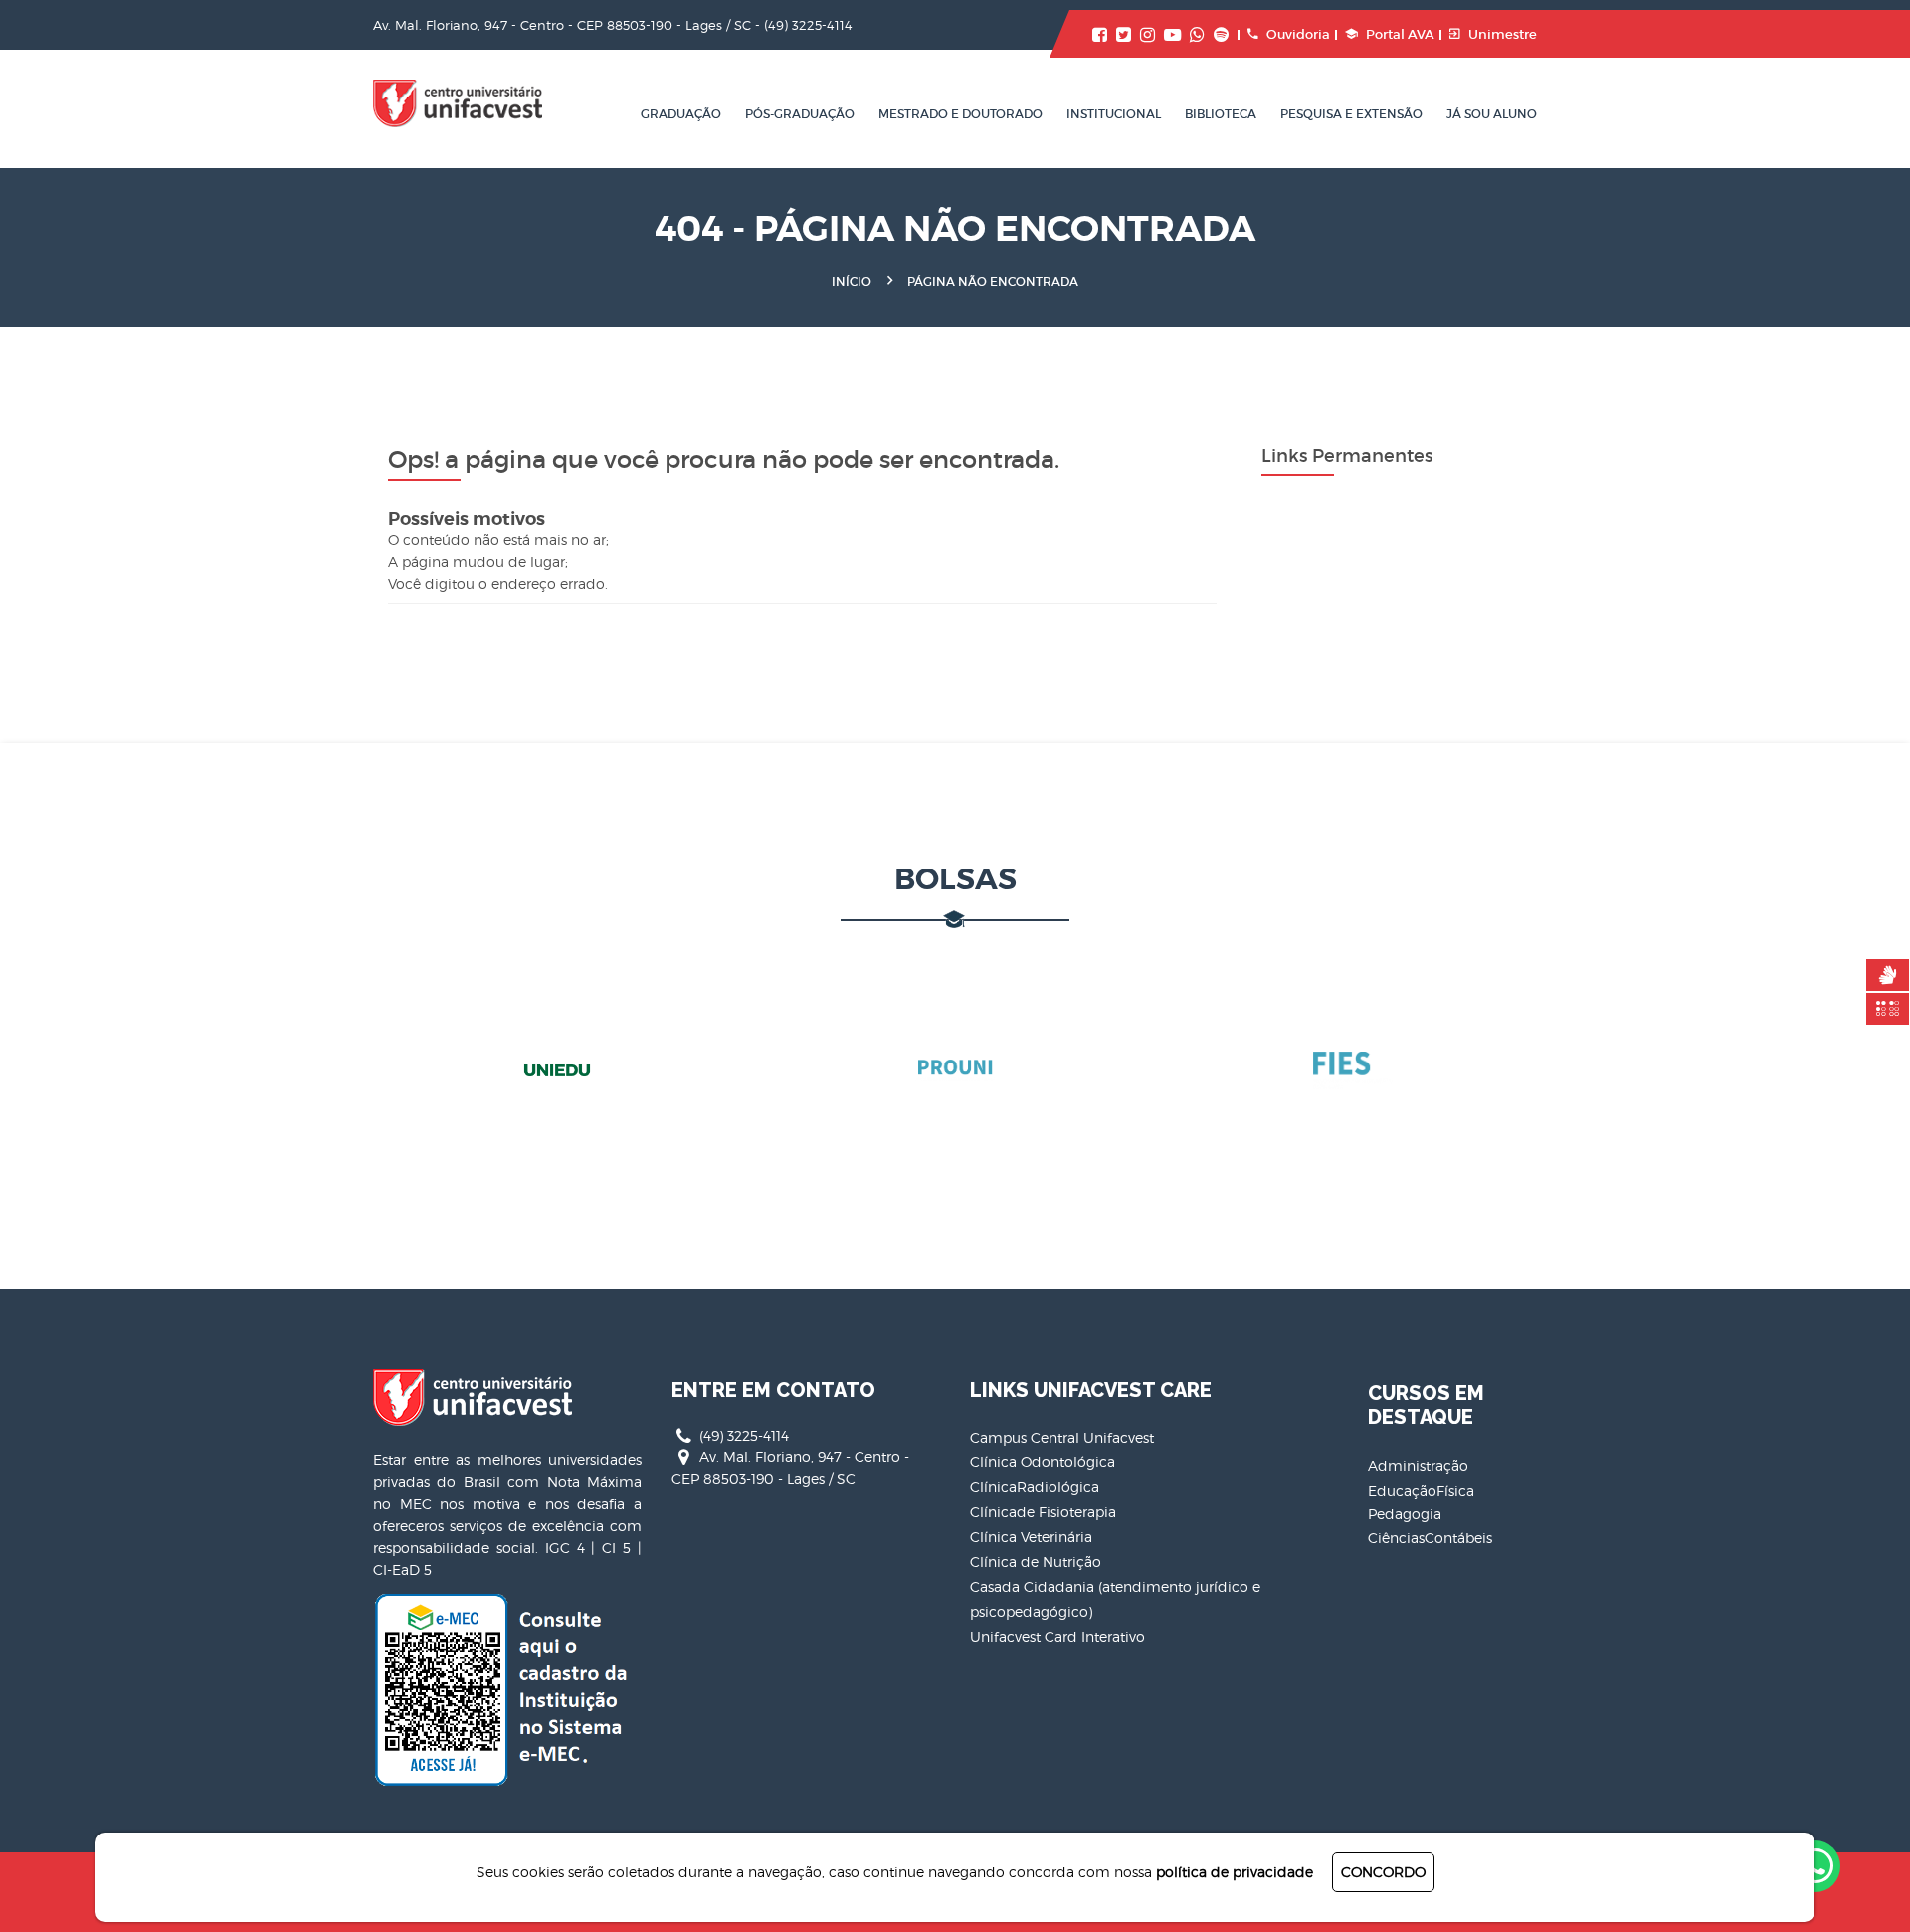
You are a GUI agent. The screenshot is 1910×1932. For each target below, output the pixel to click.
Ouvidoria (1298, 34)
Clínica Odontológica (1043, 1462)
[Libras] (1888, 975)
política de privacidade (1235, 1872)
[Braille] (1888, 1009)
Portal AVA (1400, 34)
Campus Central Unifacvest (1062, 1437)
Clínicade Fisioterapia (1043, 1512)
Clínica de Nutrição (1036, 1561)
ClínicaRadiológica (1035, 1487)
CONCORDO (1383, 1872)
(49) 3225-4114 (808, 25)
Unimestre (1503, 34)
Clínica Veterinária (1031, 1537)
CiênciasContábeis (1430, 1538)
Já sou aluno (1492, 114)
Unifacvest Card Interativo (1057, 1636)
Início (852, 281)
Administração (1418, 1466)
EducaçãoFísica (1421, 1491)
